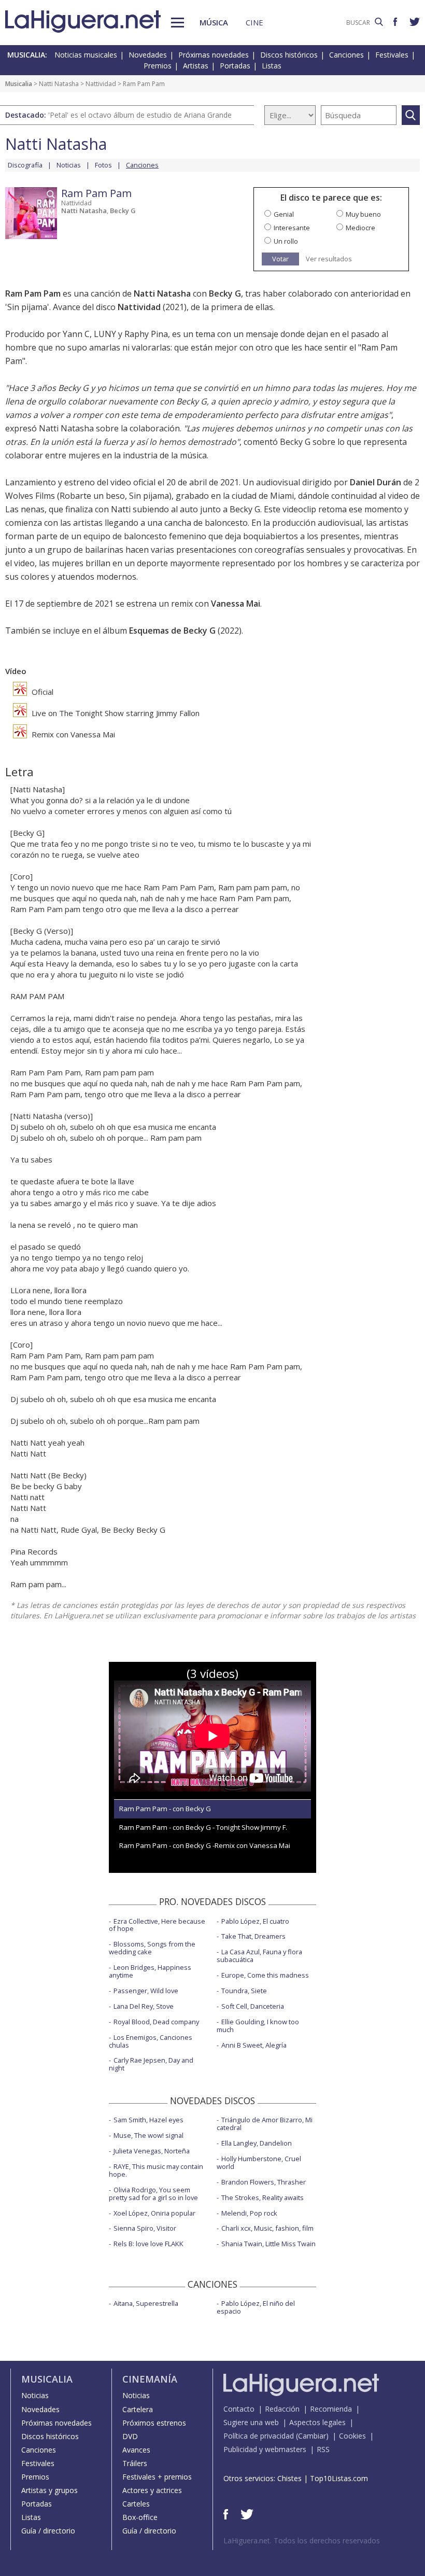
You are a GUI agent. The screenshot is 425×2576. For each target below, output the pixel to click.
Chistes (289, 2478)
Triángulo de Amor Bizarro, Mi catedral (265, 2124)
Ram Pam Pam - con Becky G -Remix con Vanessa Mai (205, 1845)
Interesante (292, 228)
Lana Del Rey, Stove (144, 2006)
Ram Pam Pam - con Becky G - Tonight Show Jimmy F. (203, 1827)
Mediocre (360, 228)
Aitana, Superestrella (146, 2303)
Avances (136, 2450)
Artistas (196, 66)
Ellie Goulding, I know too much (258, 2026)
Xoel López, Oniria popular (154, 2213)
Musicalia (19, 84)
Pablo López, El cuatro (255, 1921)
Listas (272, 66)
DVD (130, 2436)
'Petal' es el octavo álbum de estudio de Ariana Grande (140, 115)
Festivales (392, 55)
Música (214, 22)
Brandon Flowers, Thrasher (264, 2182)
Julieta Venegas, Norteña (152, 2151)
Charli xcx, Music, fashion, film (267, 2228)
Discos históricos (289, 55)
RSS (323, 2449)
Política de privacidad (259, 2436)
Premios (158, 66)
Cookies (352, 2436)
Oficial (41, 692)
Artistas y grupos (49, 2490)
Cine (254, 22)
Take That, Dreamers (253, 1936)
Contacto (239, 2409)
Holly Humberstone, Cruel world (259, 2162)
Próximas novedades (214, 55)
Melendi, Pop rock (249, 2213)
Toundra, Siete (244, 1991)
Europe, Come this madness (265, 1975)
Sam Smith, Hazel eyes (148, 2120)
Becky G (123, 211)
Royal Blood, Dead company (156, 2022)
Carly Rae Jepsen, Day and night (151, 2064)
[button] (178, 23)
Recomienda (331, 2409)
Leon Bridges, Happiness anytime (150, 1971)
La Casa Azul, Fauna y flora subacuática (259, 1956)
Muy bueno (363, 214)
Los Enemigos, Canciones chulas (151, 2041)
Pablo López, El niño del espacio (256, 2307)
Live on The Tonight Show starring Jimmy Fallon (115, 713)
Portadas (235, 66)
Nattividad (101, 84)
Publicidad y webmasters (265, 2449)
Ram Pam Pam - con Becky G (165, 1809)
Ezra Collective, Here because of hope (157, 1925)
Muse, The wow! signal (148, 2135)
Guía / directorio (48, 2531)
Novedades (148, 55)
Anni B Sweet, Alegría (254, 2045)
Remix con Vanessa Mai (72, 734)
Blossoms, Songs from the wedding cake (152, 1948)
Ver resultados (329, 259)
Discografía (25, 165)
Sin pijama (27, 307)
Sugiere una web (251, 2422)
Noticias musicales (86, 55)
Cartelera (138, 2409)
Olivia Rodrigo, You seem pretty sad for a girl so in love (153, 2194)
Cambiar (312, 2436)
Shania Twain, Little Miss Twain (268, 2244)
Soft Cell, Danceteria (253, 2006)
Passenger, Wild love (146, 1991)
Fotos (103, 165)
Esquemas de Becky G (172, 631)
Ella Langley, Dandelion (257, 2143)
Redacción (282, 2409)
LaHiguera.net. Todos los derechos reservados (302, 2540)
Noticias (69, 165)
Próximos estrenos (154, 2423)
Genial (284, 214)
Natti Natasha (59, 84)
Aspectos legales (317, 2422)
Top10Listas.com (339, 2478)
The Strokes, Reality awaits (263, 2197)
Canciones (346, 55)
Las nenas (25, 509)
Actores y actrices (152, 2490)
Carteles (136, 2504)
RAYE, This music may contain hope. (156, 2170)
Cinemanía (150, 2379)
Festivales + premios (157, 2477)
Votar (280, 259)
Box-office (140, 2517)
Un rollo (286, 241)
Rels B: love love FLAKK (148, 2244)
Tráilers (135, 2463)
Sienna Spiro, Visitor (145, 2228)
